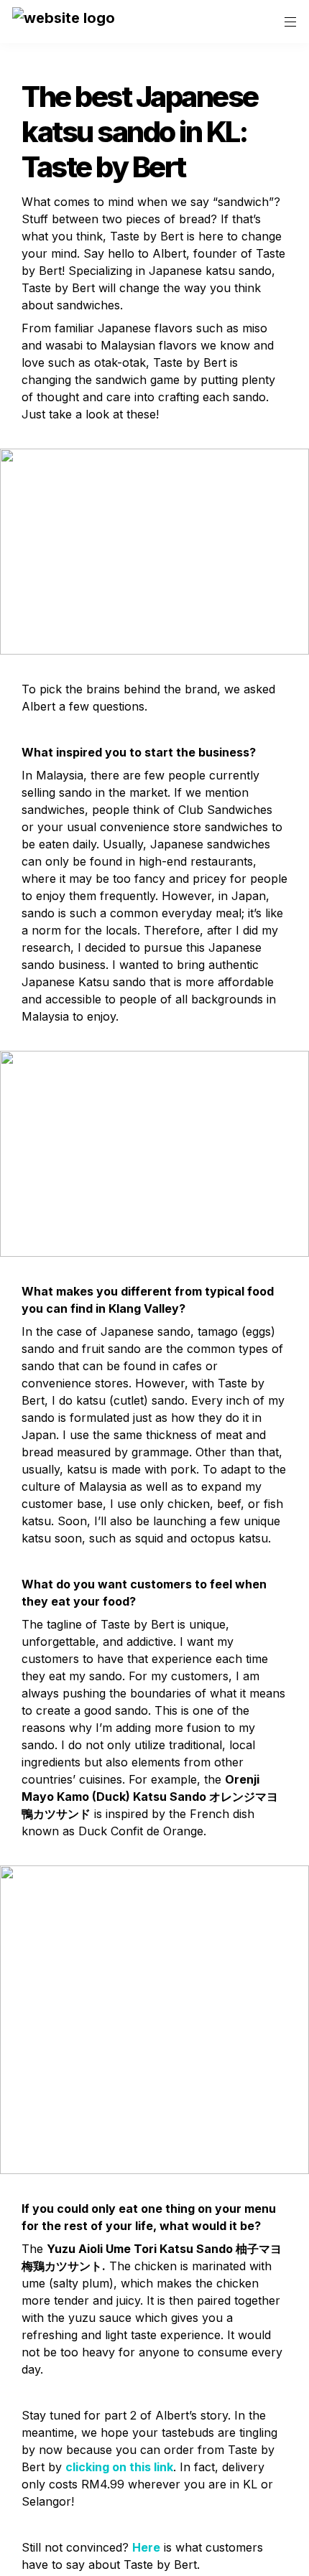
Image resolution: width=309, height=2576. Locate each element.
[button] (64, 22)
